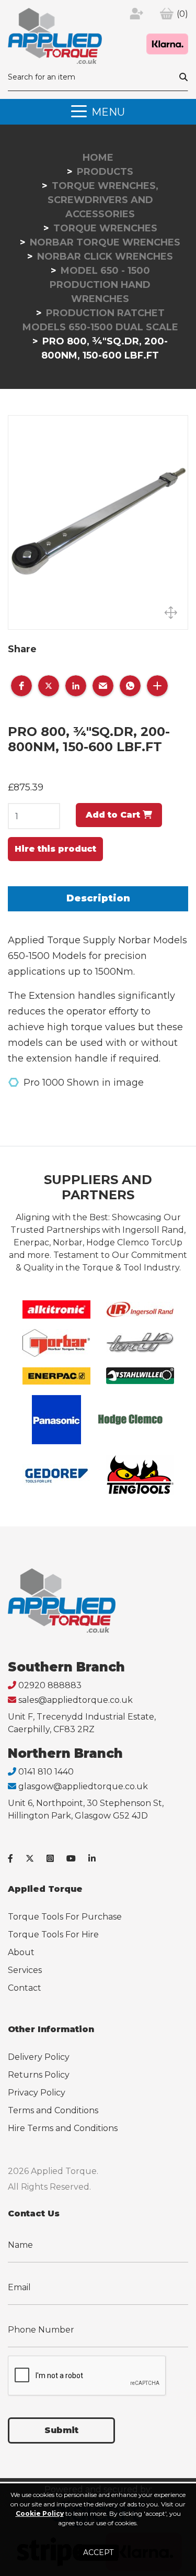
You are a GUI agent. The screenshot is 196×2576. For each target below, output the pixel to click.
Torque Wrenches (105, 228)
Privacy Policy (37, 2093)
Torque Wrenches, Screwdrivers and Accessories (103, 200)
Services (25, 1970)
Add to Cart (114, 815)
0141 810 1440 (46, 1772)
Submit (61, 2430)
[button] (21, 686)
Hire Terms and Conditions (63, 2128)
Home (98, 158)
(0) (182, 14)
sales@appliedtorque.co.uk (76, 1700)
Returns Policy (39, 2075)
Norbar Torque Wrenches (105, 242)
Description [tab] (98, 898)
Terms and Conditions (53, 2110)
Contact (25, 1988)
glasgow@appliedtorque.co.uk (83, 1786)
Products (105, 172)
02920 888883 (50, 1685)
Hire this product (55, 849)
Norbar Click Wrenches (105, 257)
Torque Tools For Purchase (65, 1917)
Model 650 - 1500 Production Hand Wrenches (100, 285)
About (21, 1952)
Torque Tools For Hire (53, 1934)
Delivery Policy (39, 2057)
